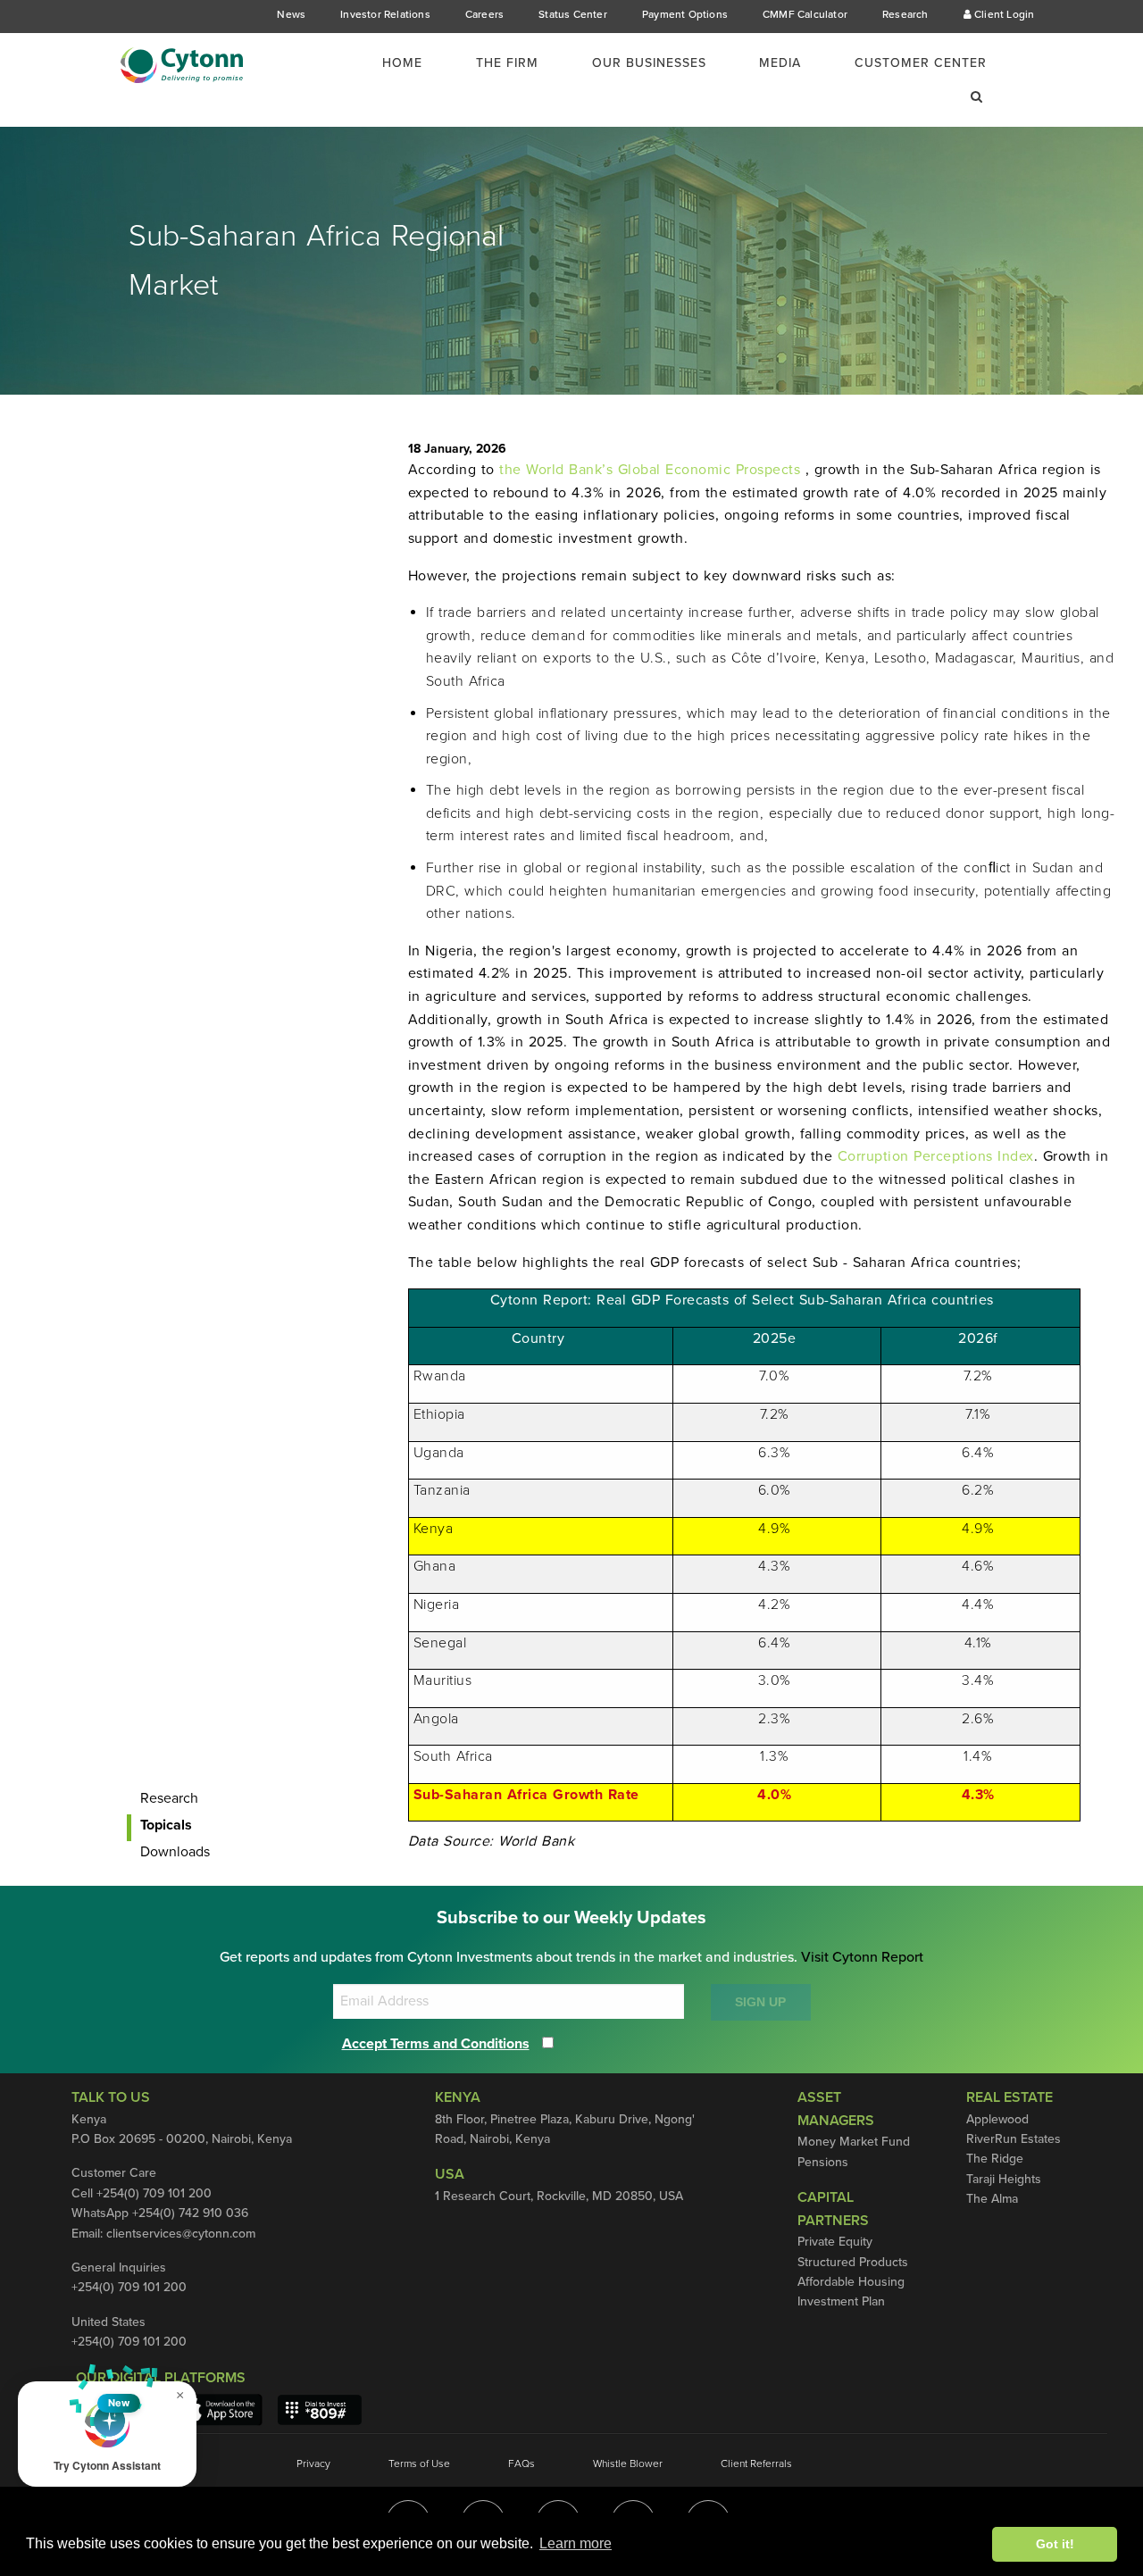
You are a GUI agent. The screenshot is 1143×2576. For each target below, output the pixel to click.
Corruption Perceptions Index (936, 1156)
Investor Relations (385, 14)
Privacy (313, 2463)
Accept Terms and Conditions (436, 2044)
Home (402, 63)
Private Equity (835, 2242)
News (291, 14)
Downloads (175, 1852)
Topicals (166, 1825)
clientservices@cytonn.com (181, 2234)
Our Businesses (649, 63)
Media (780, 63)
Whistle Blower (628, 2463)
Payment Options (685, 14)
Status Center (573, 14)
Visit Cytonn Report (862, 1957)
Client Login (1003, 14)
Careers (484, 14)
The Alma (992, 2199)
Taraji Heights (1004, 2179)
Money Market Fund (854, 2142)
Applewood (997, 2119)
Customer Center (921, 63)
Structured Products (853, 2262)
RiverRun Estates (1014, 2139)
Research (905, 14)
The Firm (507, 63)
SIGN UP (760, 2002)
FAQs (521, 2463)
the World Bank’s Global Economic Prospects (652, 470)
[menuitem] (413, 63)
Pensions (823, 2162)
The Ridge (995, 2159)
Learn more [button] (576, 2543)
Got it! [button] (1055, 2544)
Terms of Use (419, 2463)
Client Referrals (756, 2463)
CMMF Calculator (805, 14)
